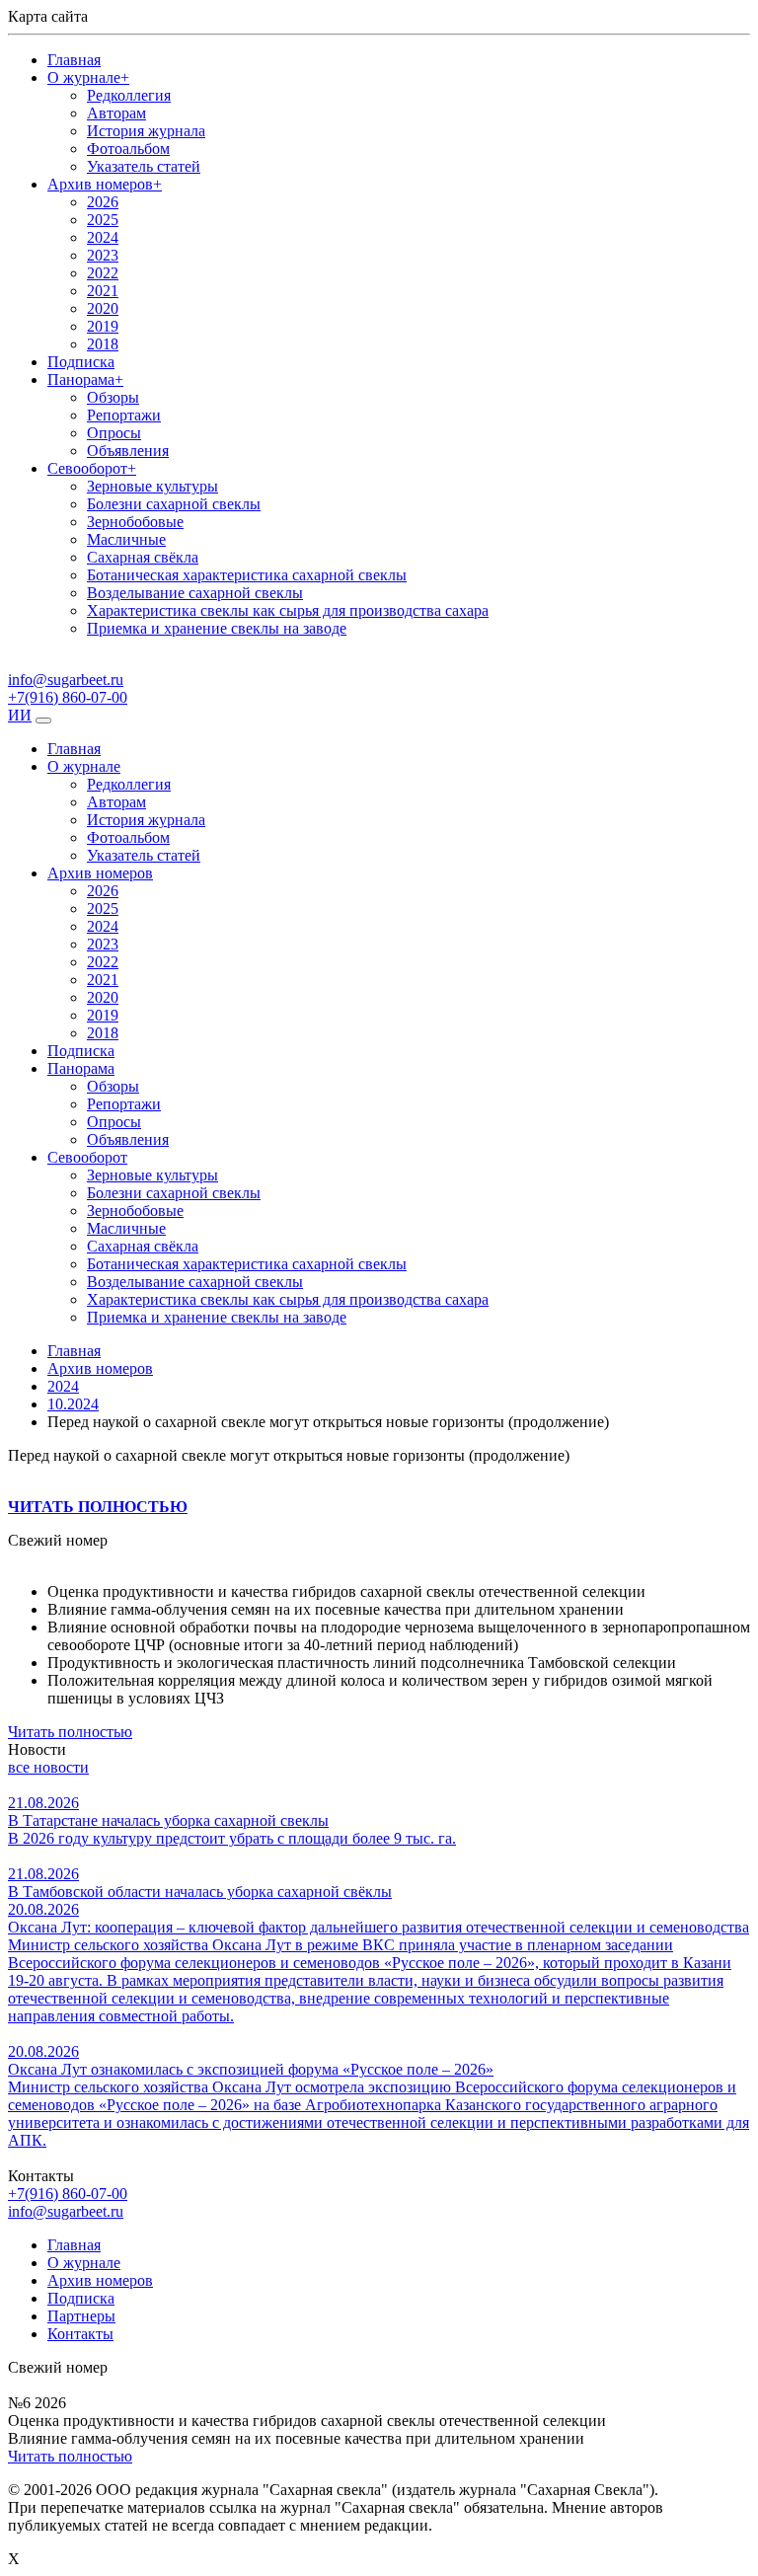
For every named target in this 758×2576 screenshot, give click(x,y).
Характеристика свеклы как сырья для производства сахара (288, 610)
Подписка (81, 362)
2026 (103, 202)
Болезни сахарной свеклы (174, 504)
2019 (103, 326)
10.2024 (73, 1404)
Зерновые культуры (152, 486)
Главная (74, 60)
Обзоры (113, 397)
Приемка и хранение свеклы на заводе (217, 628)
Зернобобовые (135, 522)
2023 (103, 255)
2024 (103, 237)
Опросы (114, 433)
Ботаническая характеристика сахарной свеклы (247, 575)
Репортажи (124, 415)
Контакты (80, 2334)
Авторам (116, 113)
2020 (103, 308)
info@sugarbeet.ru (66, 2211)
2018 (103, 344)
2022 (103, 273)
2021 (103, 291)
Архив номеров (105, 184)
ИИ (20, 715)
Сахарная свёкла (143, 557)
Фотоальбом (128, 149)
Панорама (85, 379)
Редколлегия (129, 95)
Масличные (126, 539)
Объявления (128, 451)
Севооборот (92, 468)
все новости (48, 1767)
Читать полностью (70, 1732)
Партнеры (81, 2316)
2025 (103, 220)
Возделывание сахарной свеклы (195, 593)
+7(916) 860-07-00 (68, 2194)
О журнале (88, 77)
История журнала (146, 131)
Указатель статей (144, 166)
